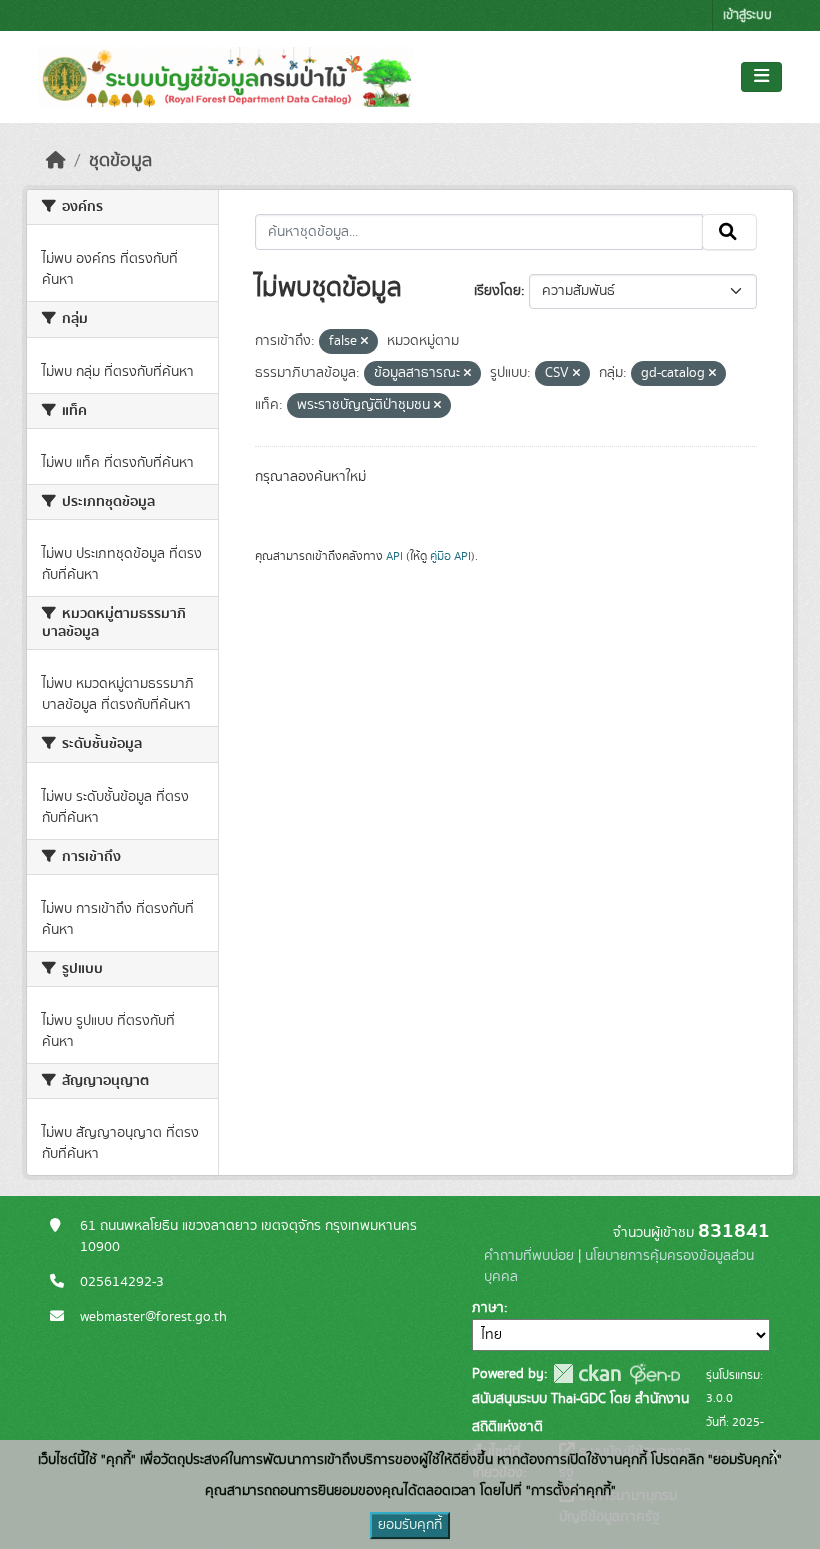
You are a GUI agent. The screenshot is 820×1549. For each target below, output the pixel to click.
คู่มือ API (450, 556)
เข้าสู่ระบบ (747, 15)
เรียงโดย (497, 291)
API (394, 556)
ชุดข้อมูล (120, 161)
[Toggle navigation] (761, 77)
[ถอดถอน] (364, 342)
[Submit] (729, 232)
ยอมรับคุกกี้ (410, 1525)
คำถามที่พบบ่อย (529, 1256)
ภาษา (488, 1308)
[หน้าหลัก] (56, 161)
